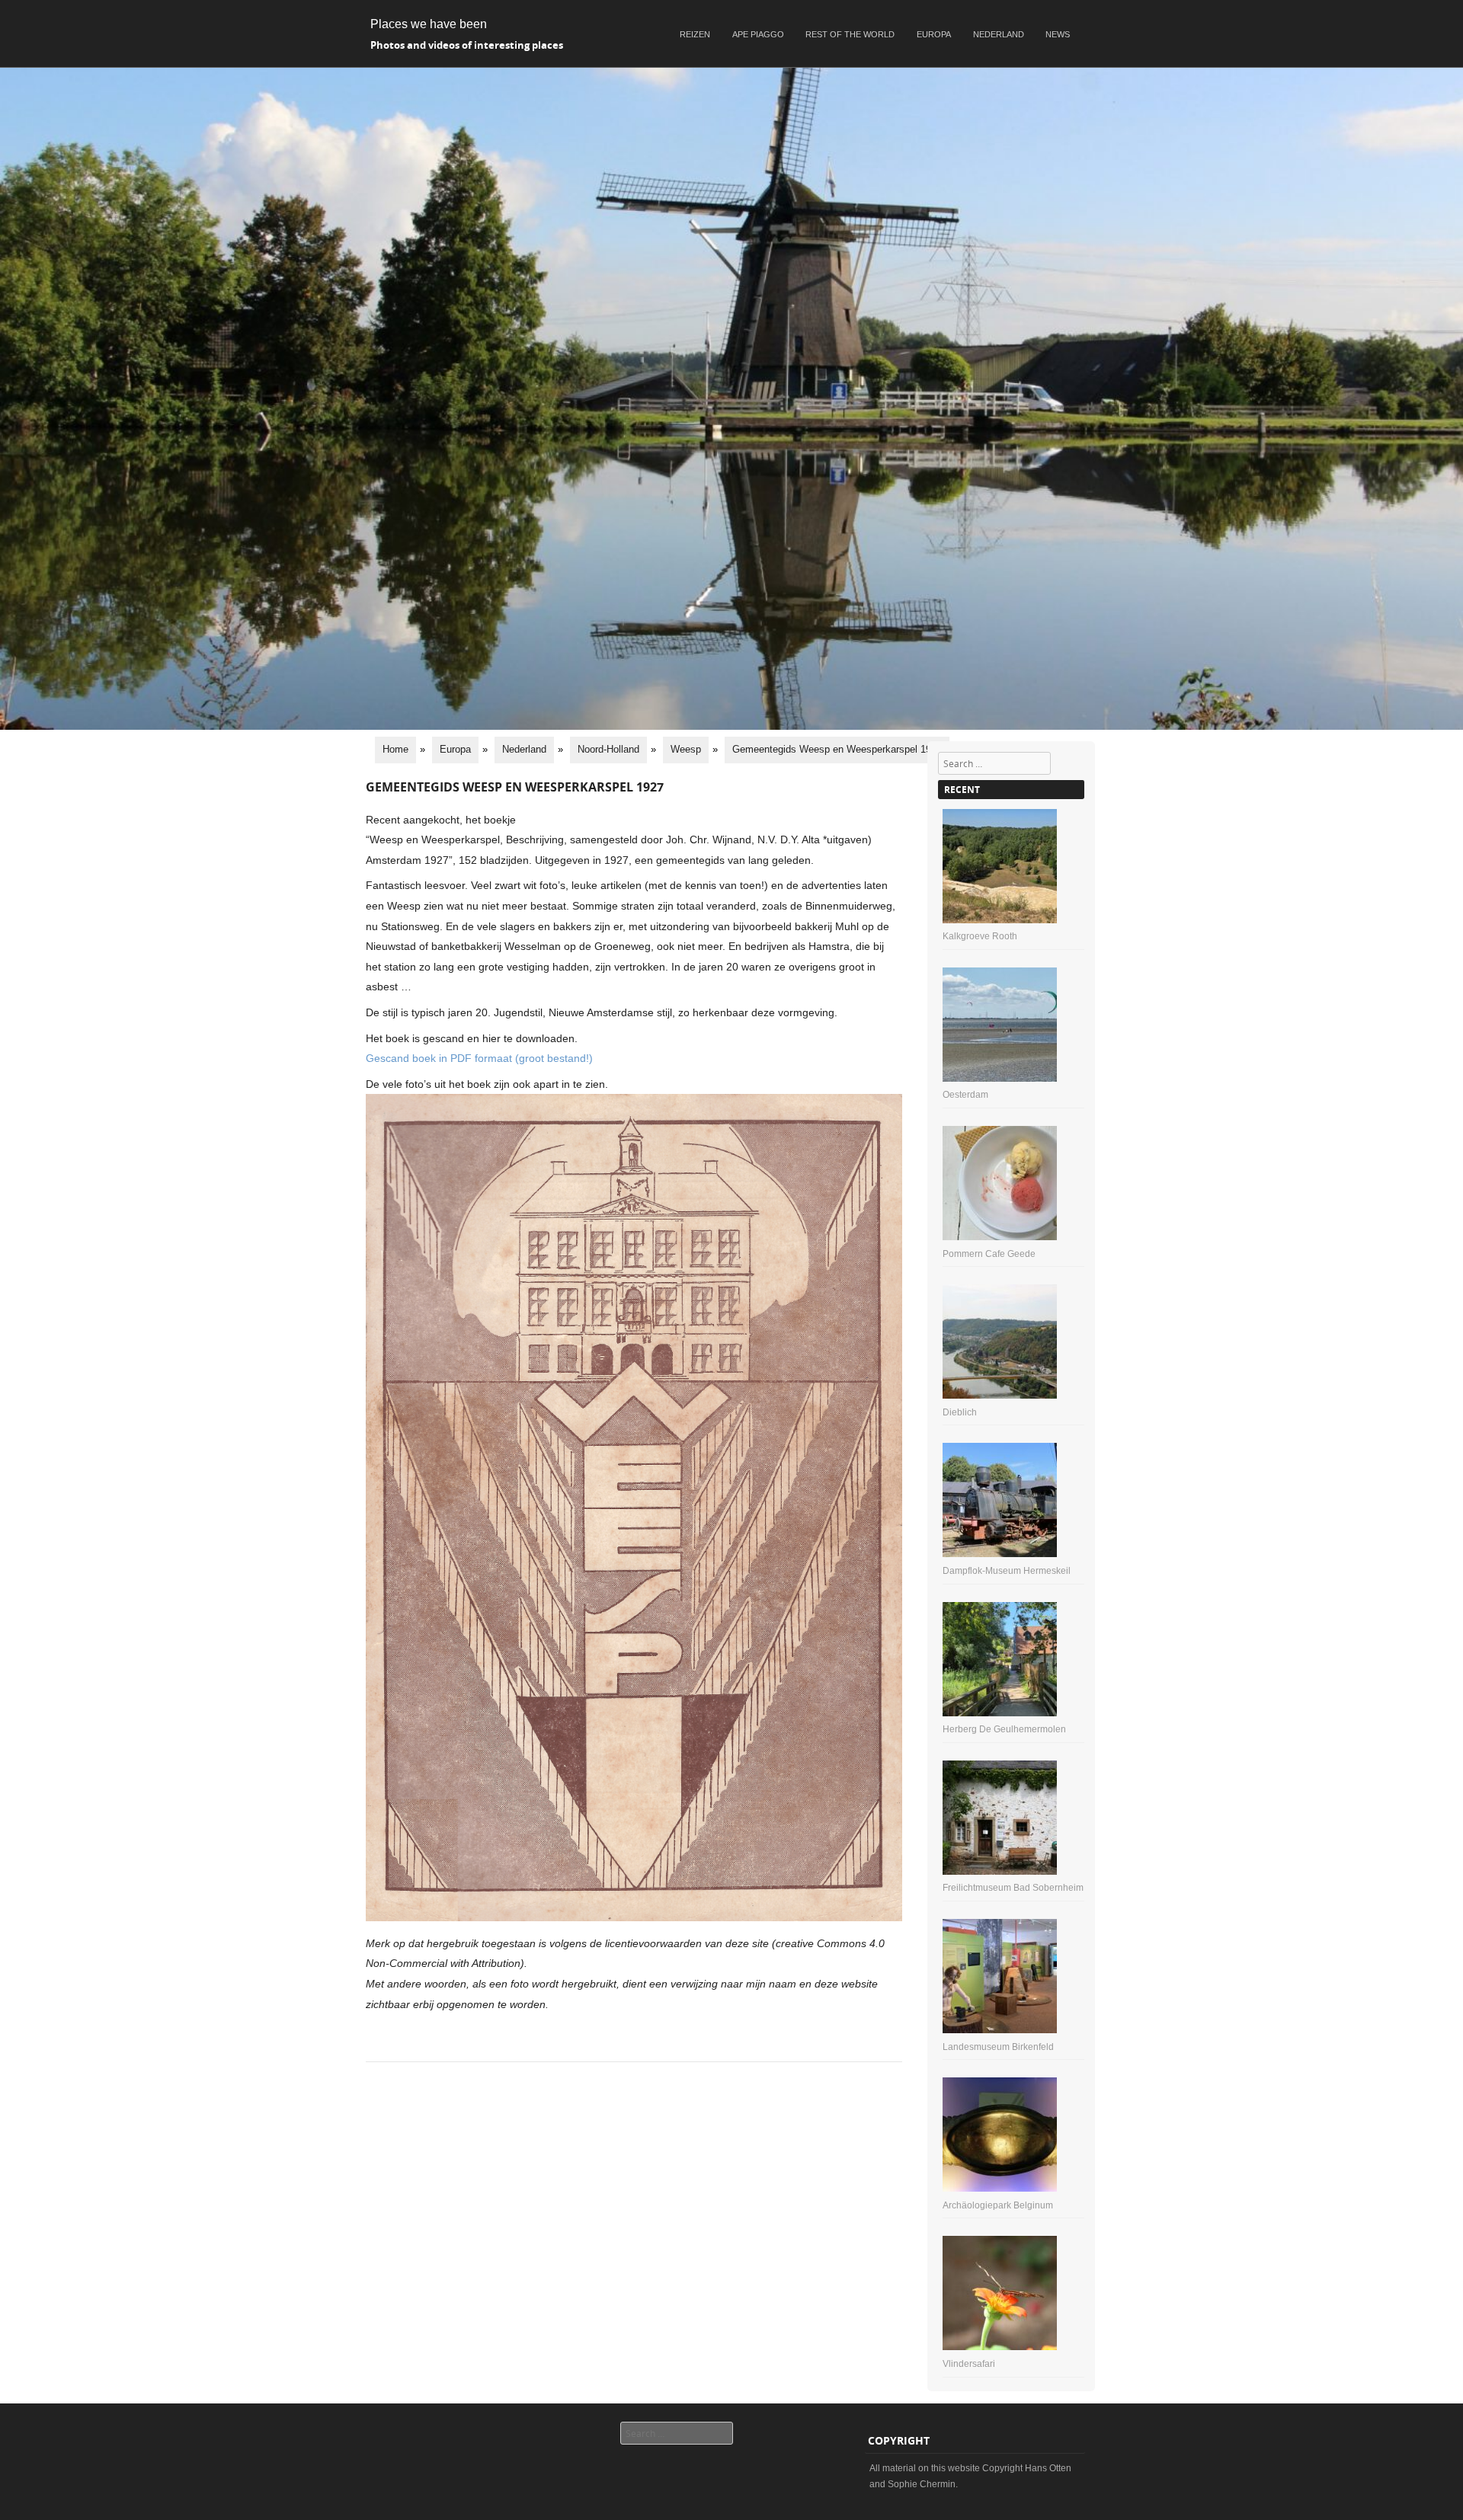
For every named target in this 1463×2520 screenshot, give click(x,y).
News (1058, 34)
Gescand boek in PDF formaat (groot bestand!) (479, 1058)
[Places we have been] (731, 726)
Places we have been (429, 24)
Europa (934, 34)
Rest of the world (850, 34)
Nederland (999, 34)
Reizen (695, 34)
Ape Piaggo (758, 34)
